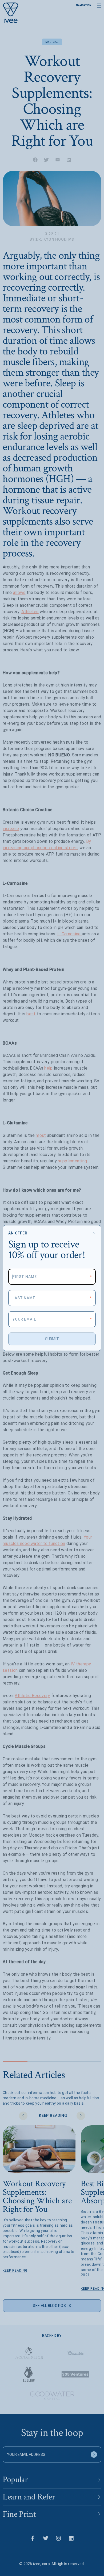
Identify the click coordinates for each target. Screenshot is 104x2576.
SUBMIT (52, 1339)
